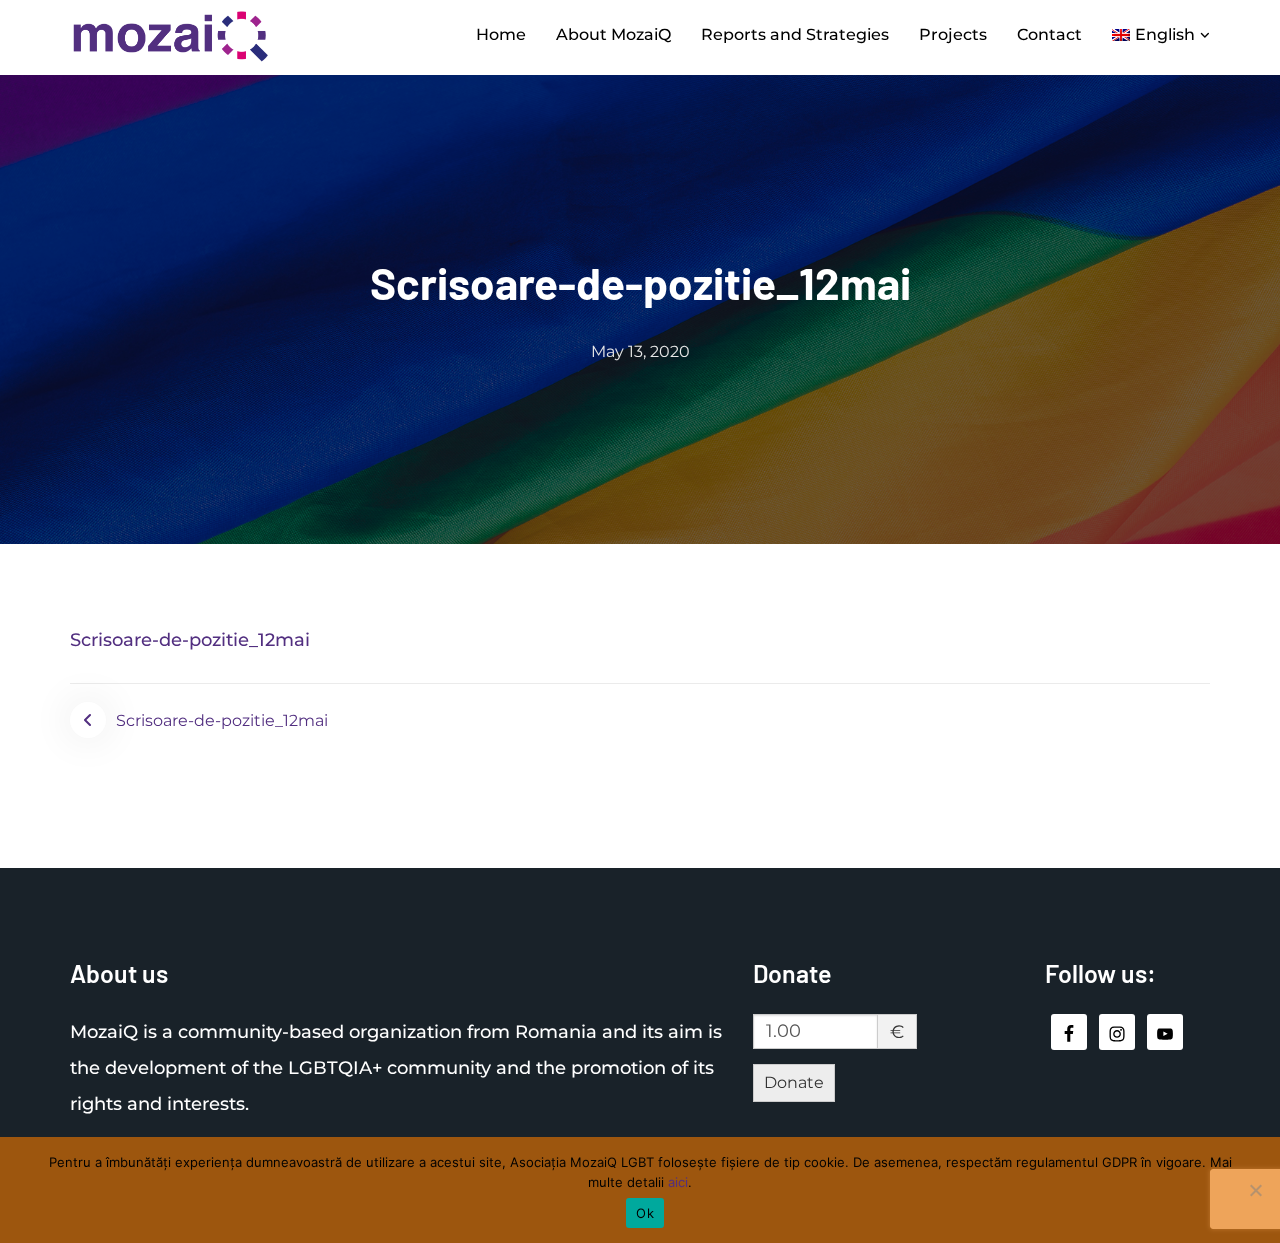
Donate (794, 1082)
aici (678, 1182)
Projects (953, 34)
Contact (1049, 34)
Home (501, 34)
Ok (645, 1213)
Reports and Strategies (795, 34)
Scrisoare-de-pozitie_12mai (190, 640)
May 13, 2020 (640, 351)
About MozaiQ (613, 34)
